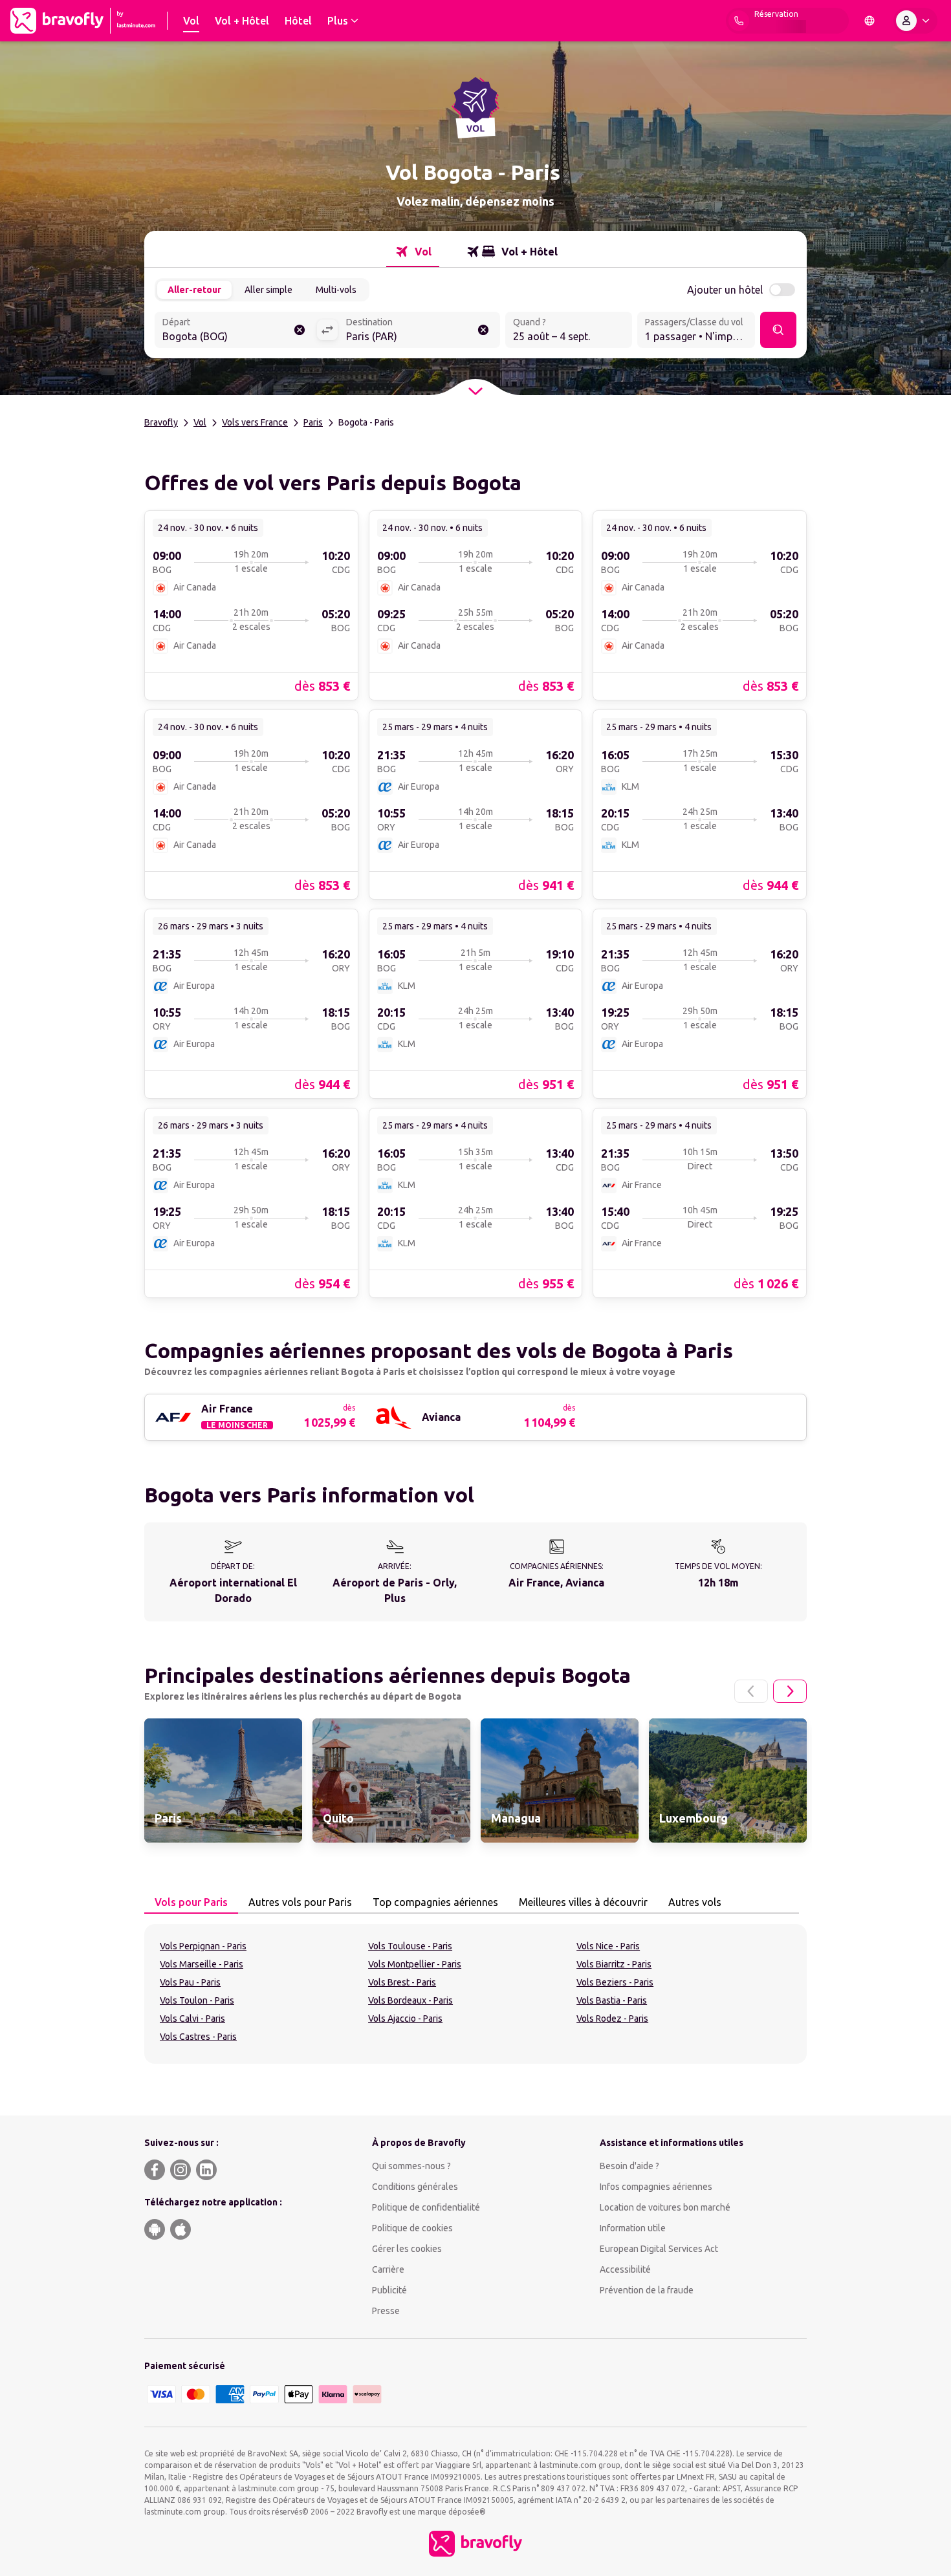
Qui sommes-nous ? (411, 2166)
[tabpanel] (475, 1994)
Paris (313, 422)
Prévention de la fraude (647, 2290)
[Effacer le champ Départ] (300, 330)
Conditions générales (415, 2187)
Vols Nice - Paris (608, 1946)
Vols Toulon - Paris (197, 2000)
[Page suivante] (790, 1691)
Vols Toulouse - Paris (410, 1946)
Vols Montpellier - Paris (415, 1964)
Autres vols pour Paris (300, 1902)
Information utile (633, 2228)
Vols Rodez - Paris (612, 2019)
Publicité (389, 2290)
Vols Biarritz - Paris (614, 1964)
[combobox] (235, 331)
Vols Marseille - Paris (202, 1964)
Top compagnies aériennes (435, 1902)
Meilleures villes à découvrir (583, 1902)
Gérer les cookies (407, 2249)
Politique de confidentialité (426, 2207)
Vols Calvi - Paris (192, 2019)
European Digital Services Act (659, 2249)
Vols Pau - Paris (190, 1982)
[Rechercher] (778, 330)
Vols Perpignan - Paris (203, 1946)
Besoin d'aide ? (629, 2166)
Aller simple (268, 290)
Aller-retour (194, 290)
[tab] (413, 252)
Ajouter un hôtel (725, 290)
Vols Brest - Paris (402, 1982)
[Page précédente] (751, 1691)
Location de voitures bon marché (665, 2207)
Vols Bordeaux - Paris (410, 2000)
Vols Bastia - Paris (612, 2000)
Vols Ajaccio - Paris (405, 2019)
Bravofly (161, 422)
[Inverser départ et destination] (327, 330)
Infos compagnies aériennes (656, 2187)
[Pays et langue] (869, 21)
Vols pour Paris (191, 1902)
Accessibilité (625, 2269)
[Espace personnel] (915, 21)
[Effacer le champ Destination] (483, 330)
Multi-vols (336, 290)
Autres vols (695, 1902)
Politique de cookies (412, 2228)
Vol (200, 422)
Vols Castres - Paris (198, 2037)
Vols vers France (255, 422)
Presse (386, 2311)
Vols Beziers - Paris (615, 1982)
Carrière (388, 2269)
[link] (251, 605)
